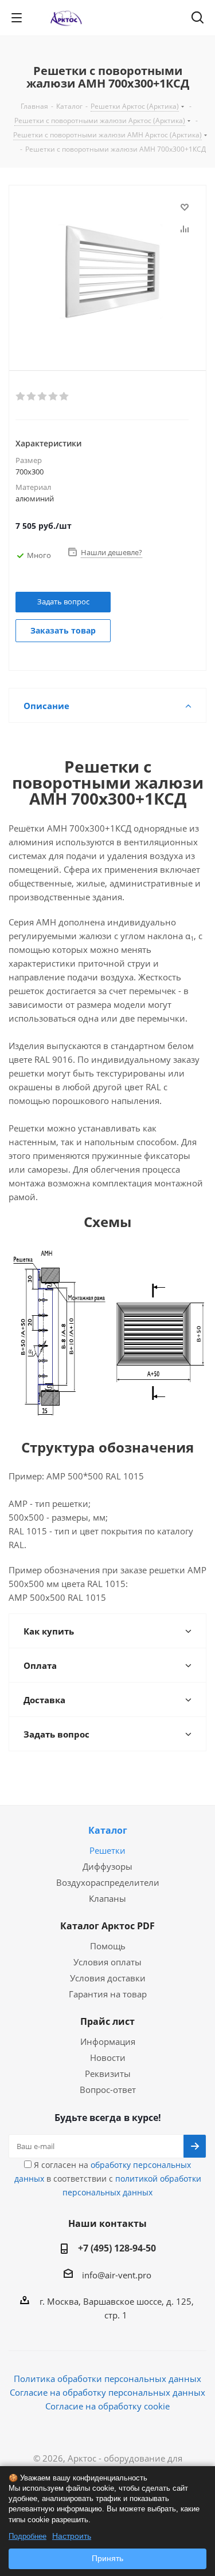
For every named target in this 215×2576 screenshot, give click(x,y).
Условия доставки (108, 1978)
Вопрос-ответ (108, 2090)
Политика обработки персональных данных (107, 2379)
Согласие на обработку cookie (107, 2406)
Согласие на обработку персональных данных (107, 2392)
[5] (64, 397)
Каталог (108, 1830)
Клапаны (107, 1898)
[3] (43, 397)
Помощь (108, 1946)
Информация (108, 2041)
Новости (108, 2057)
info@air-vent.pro (117, 2275)
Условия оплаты (107, 1962)
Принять (107, 2558)
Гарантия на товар (108, 1994)
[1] (21, 397)
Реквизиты (108, 2074)
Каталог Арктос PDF (107, 1926)
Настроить (72, 2536)
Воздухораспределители (108, 1882)
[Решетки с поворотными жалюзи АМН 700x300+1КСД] (107, 268)
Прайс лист (107, 2021)
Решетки (107, 1850)
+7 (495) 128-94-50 (117, 2248)
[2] (32, 397)
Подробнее (28, 2536)
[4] (54, 397)
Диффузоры (107, 1866)
